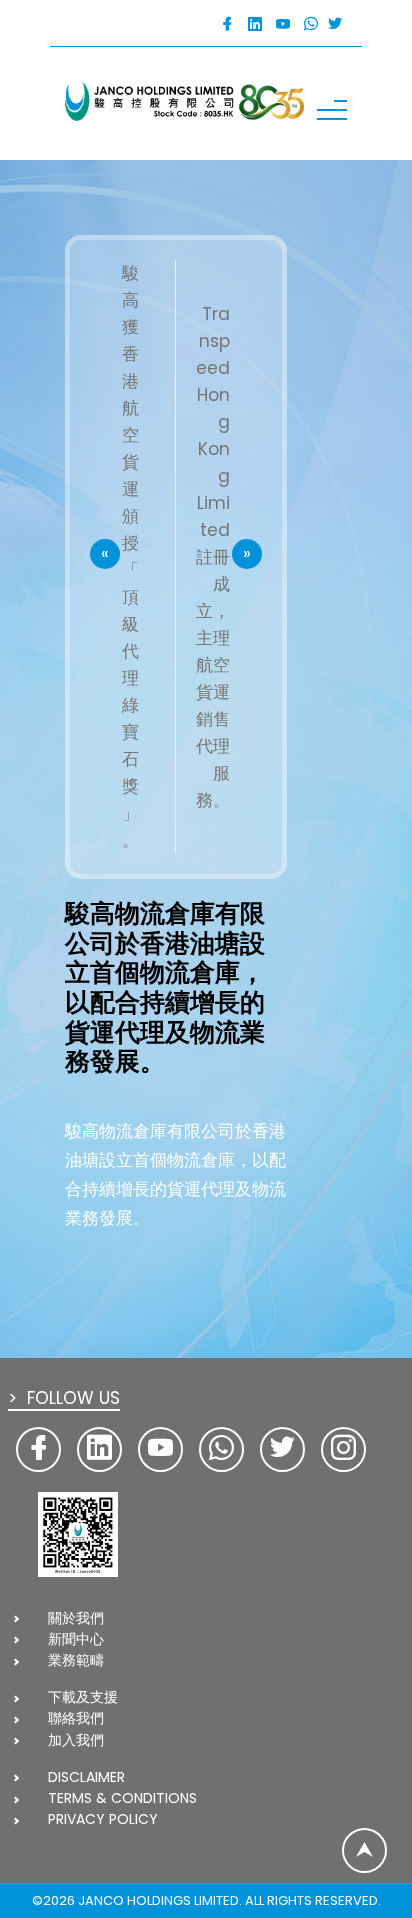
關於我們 (76, 1618)
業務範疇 (76, 1660)
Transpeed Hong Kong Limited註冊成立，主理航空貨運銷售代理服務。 (213, 557)
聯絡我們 (76, 1718)
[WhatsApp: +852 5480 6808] (311, 24)
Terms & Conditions (122, 1798)
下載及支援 (83, 1697)
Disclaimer (86, 1777)
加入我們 (76, 1740)
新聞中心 (76, 1639)
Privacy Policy (103, 1819)
